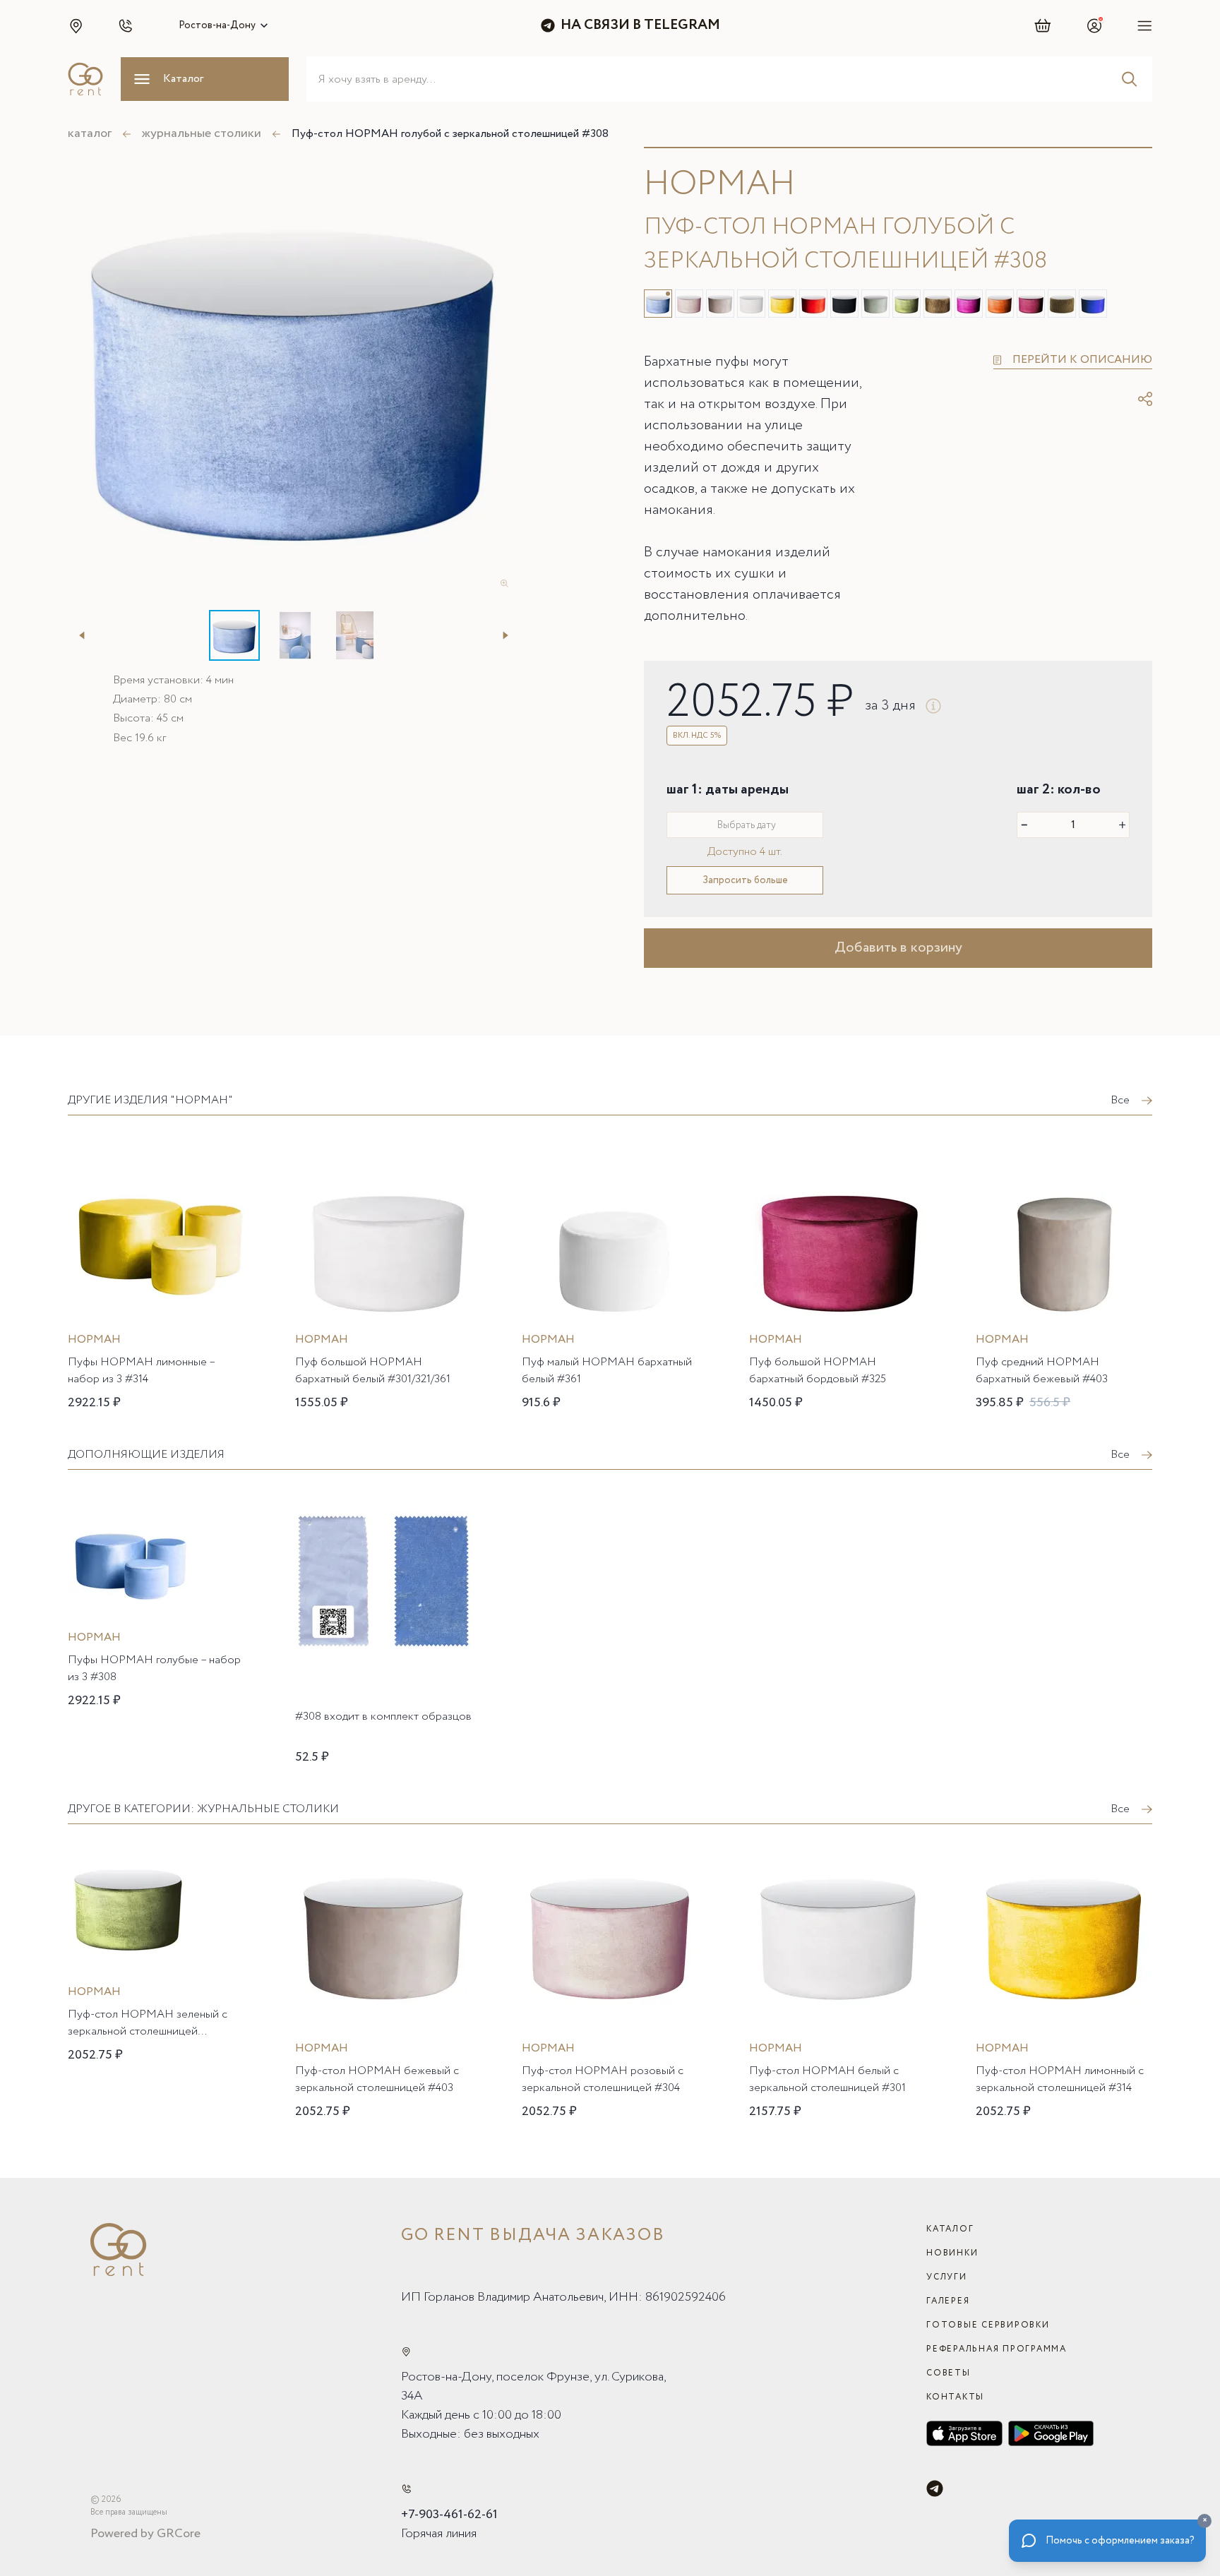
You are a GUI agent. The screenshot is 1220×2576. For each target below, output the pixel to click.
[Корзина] (1043, 25)
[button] (76, 25)
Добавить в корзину (898, 948)
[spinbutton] (1073, 825)
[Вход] (1094, 25)
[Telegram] (935, 2488)
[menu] (1145, 25)
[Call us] (406, 2489)
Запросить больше (745, 880)
